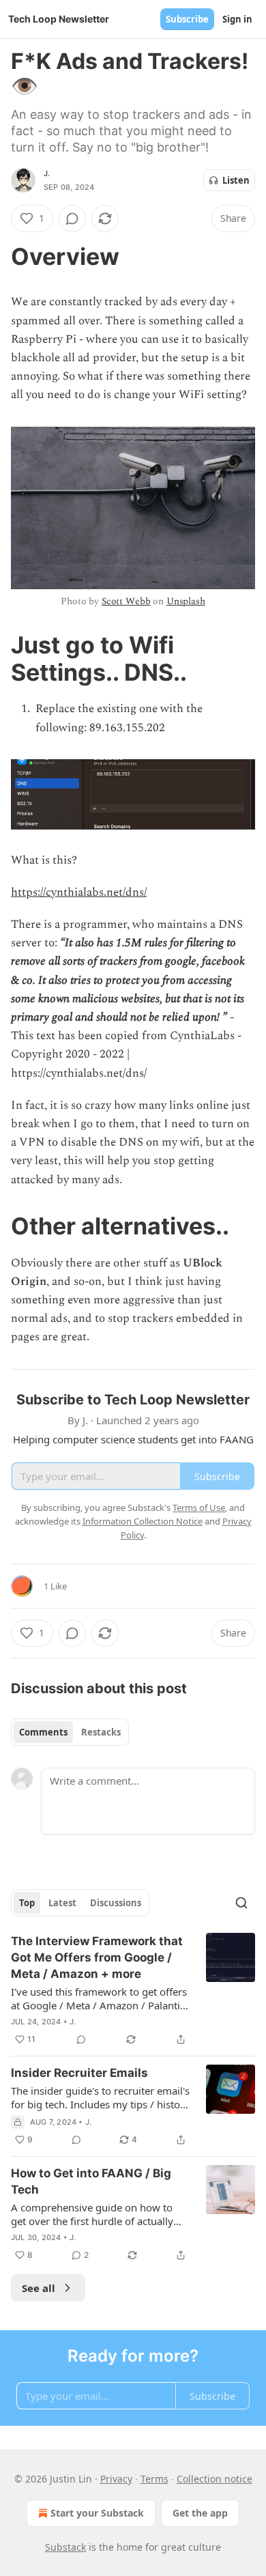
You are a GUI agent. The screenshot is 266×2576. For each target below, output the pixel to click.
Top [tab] (27, 1903)
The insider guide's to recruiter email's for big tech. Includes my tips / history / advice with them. (100, 2097)
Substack (65, 2547)
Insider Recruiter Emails (79, 2073)
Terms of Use (199, 1508)
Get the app (200, 2513)
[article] (133, 1990)
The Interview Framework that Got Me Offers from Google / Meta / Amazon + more (97, 1957)
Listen (236, 180)
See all (39, 2288)
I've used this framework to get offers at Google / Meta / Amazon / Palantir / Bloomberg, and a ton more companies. (99, 1998)
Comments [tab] (43, 1732)
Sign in (237, 19)
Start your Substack (97, 2513)
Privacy (116, 2479)
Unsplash (186, 601)
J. (47, 173)
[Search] (241, 1903)
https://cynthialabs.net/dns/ (79, 892)
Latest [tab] (62, 1903)
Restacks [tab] (101, 1732)
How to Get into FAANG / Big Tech (91, 2181)
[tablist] (70, 1732)
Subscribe (187, 19)
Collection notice (215, 2479)
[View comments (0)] (72, 218)
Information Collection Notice (143, 1521)
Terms (154, 2479)
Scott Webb (126, 601)
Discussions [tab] (116, 1903)
